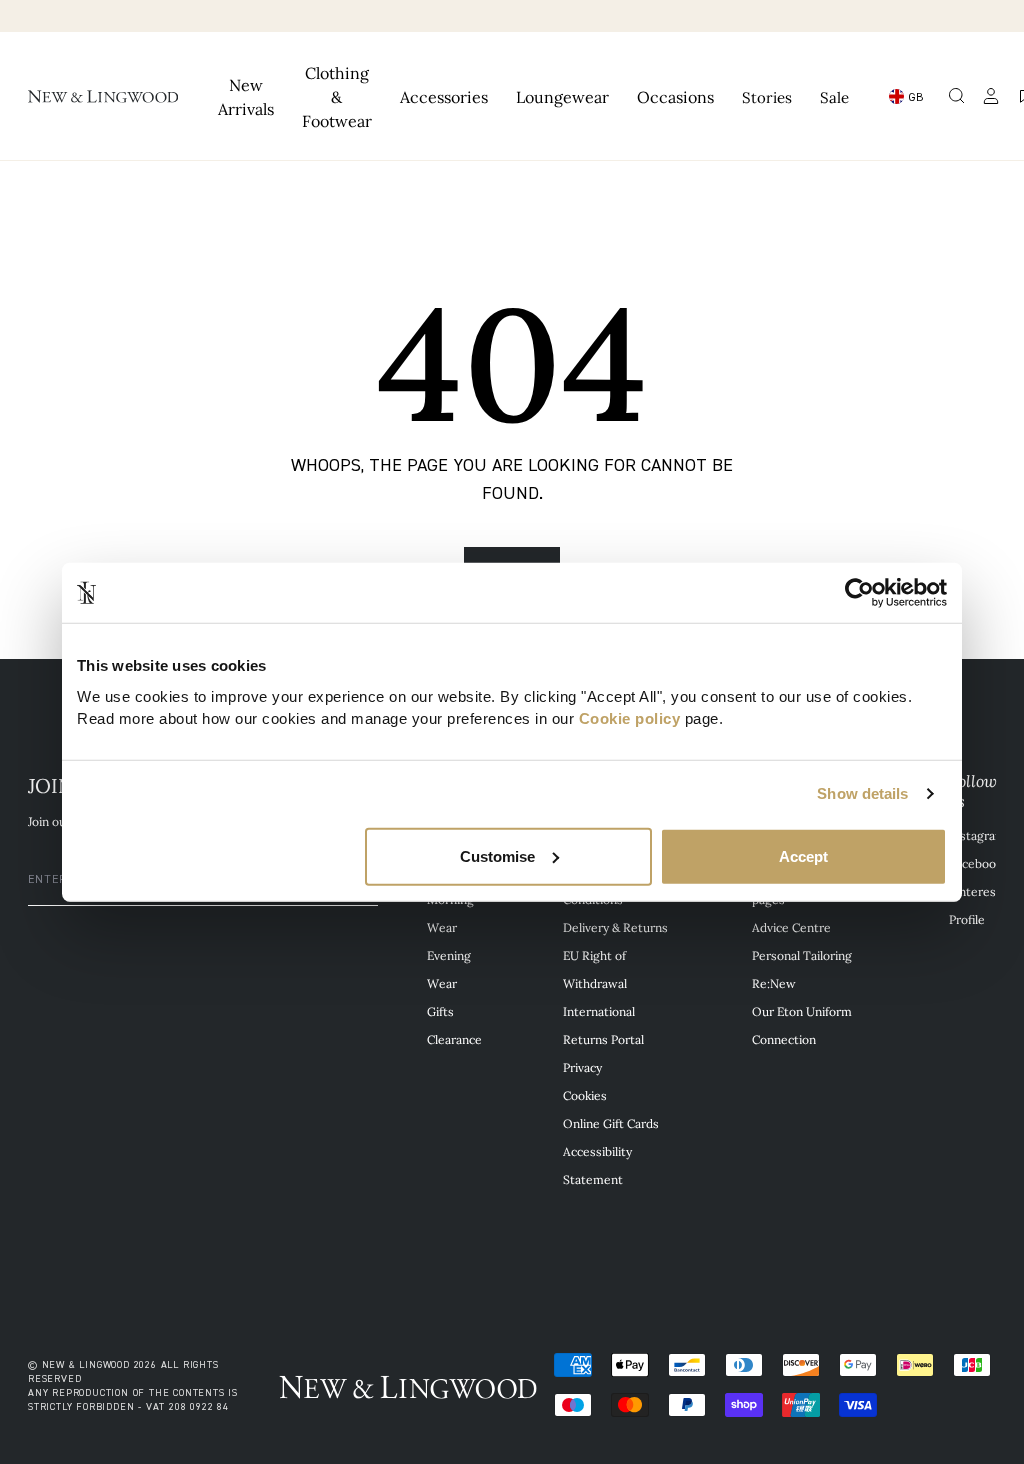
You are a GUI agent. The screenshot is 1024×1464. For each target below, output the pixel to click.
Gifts (440, 1011)
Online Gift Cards (611, 1123)
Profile (967, 919)
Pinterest (975, 891)
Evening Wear (449, 969)
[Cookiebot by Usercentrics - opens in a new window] (859, 593)
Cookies (585, 1095)
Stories (767, 96)
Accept (803, 855)
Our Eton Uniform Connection (802, 1025)
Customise (497, 855)
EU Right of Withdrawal (595, 969)
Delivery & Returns (615, 927)
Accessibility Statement (597, 1165)
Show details (862, 793)
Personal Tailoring (802, 955)
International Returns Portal (603, 1025)
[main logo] (103, 96)
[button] (957, 96)
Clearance (454, 1039)
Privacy (582, 1067)
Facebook (975, 863)
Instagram (977, 835)
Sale (834, 96)
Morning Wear (450, 913)
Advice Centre (791, 927)
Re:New (774, 983)
